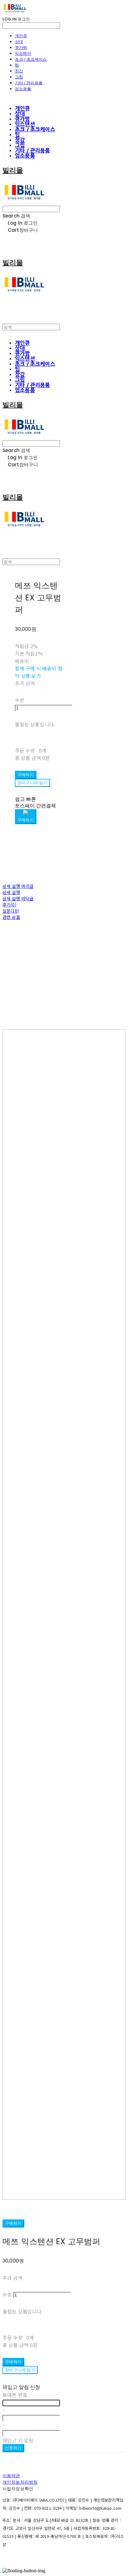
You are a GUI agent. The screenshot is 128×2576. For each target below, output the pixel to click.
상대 (19, 42)
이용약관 (11, 2476)
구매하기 (13, 2223)
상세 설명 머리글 (18, 886)
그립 (19, 77)
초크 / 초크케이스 (31, 59)
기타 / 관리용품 (29, 83)
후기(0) (9, 905)
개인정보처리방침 (20, 2482)
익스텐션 (23, 53)
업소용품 (23, 89)
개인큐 (21, 36)
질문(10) (11, 911)
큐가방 (21, 47)
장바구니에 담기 (20, 2370)
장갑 (19, 71)
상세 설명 (11, 892)
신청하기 (13, 2448)
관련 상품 (11, 917)
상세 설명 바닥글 (18, 898)
